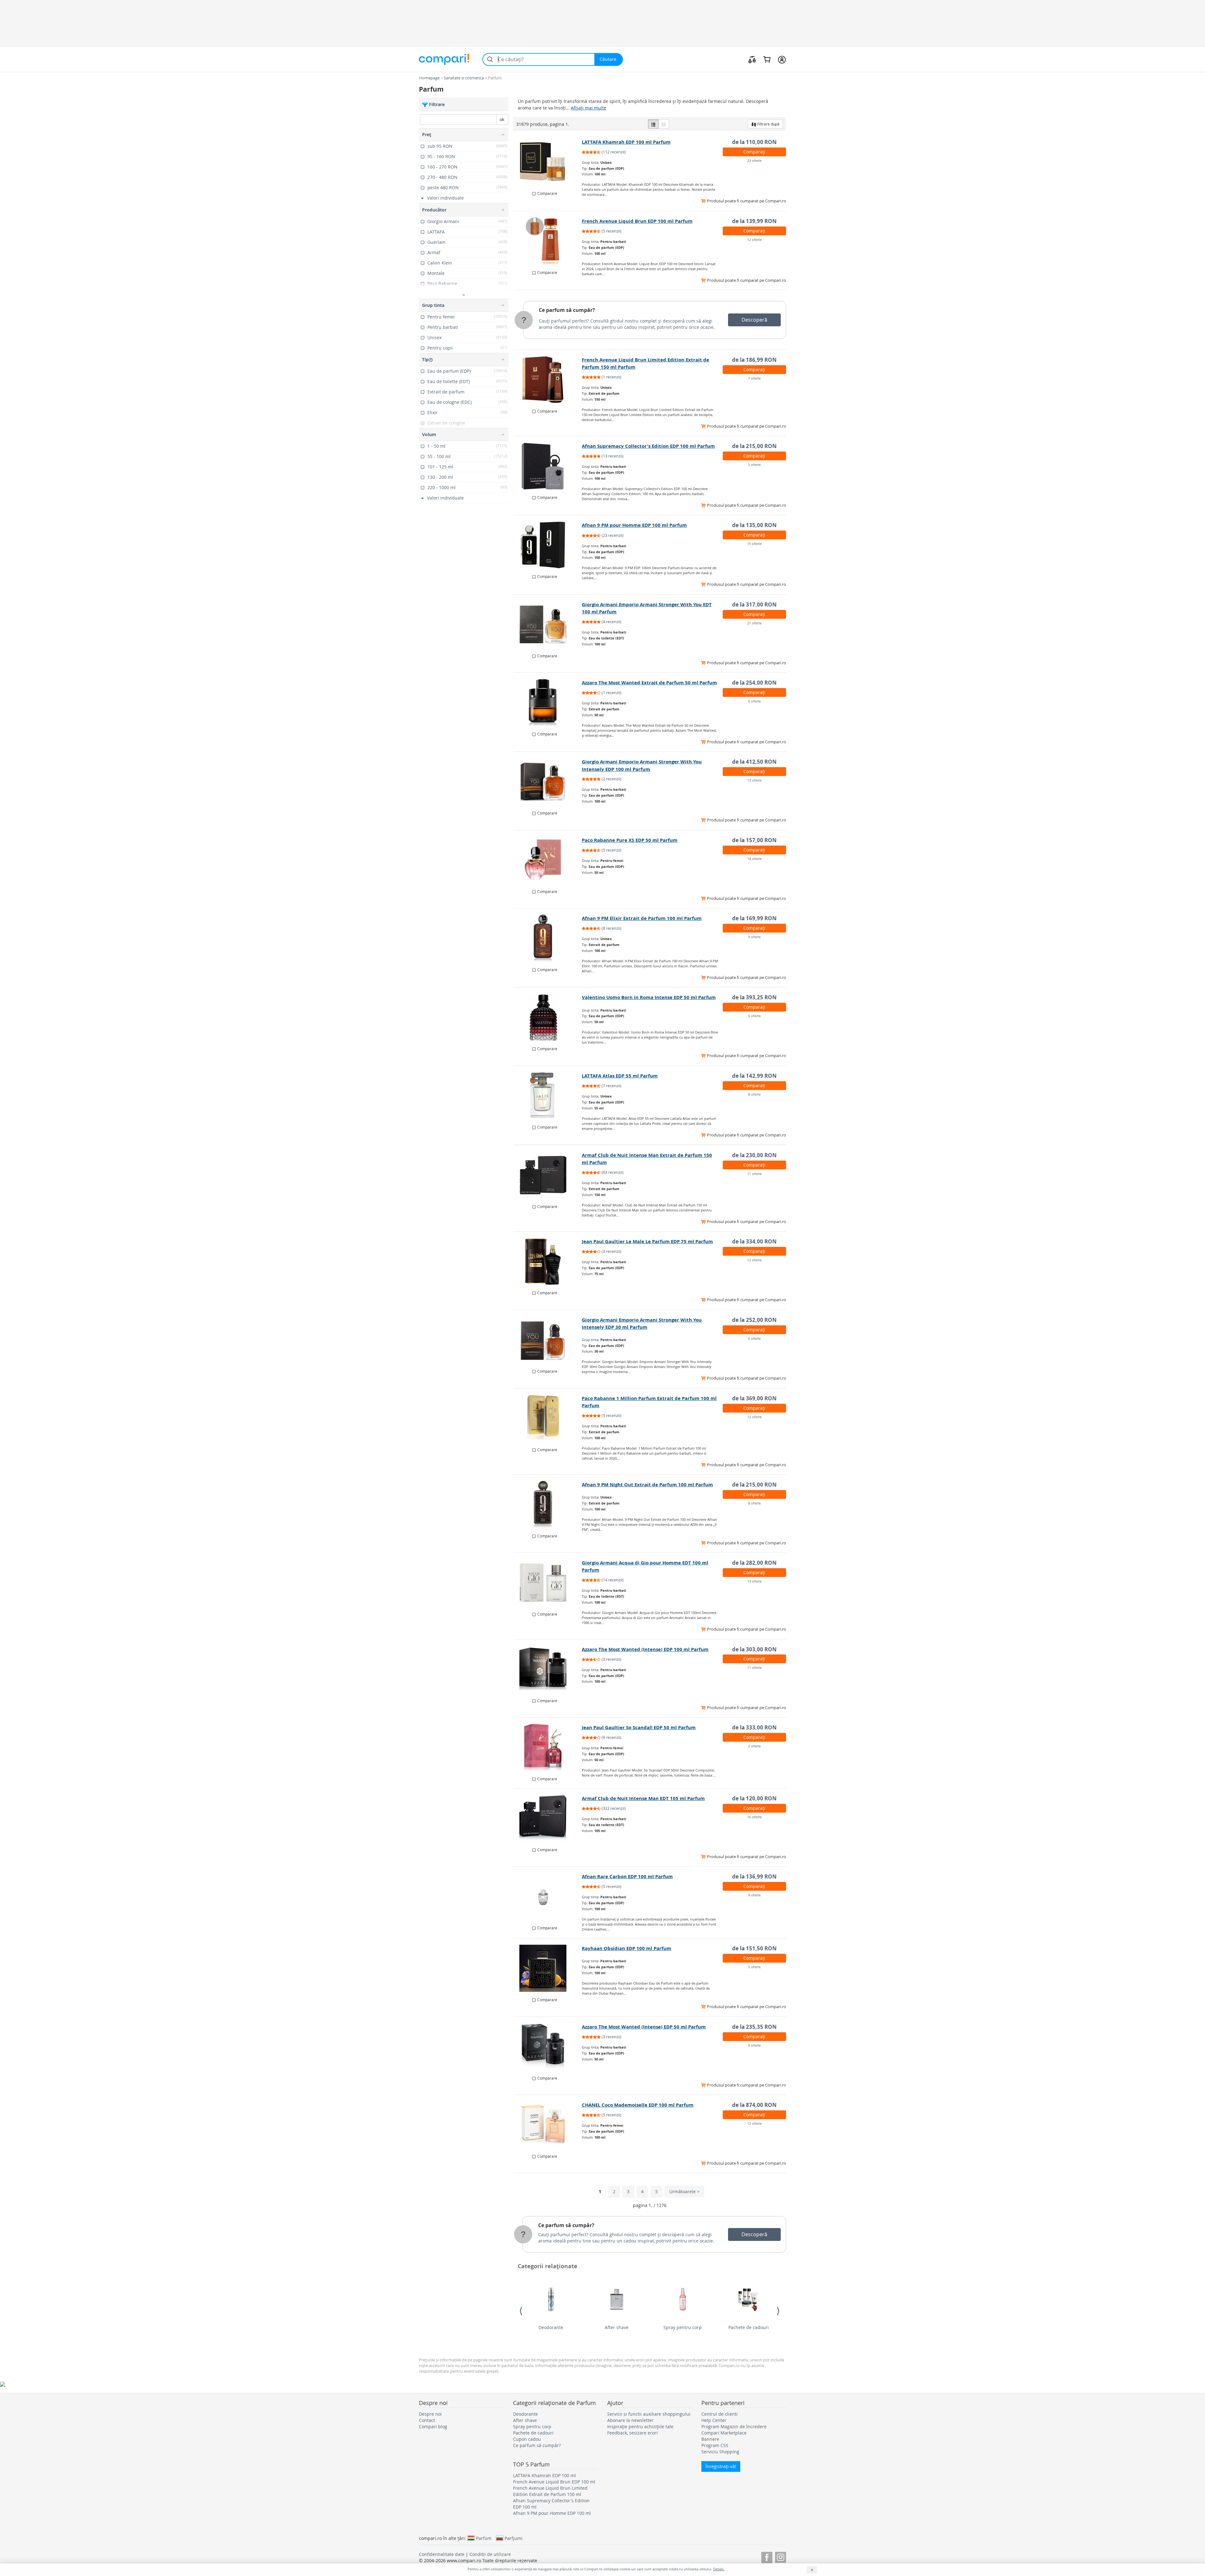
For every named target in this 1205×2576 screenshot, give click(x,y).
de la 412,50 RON (754, 762)
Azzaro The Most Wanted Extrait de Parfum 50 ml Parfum (649, 683)
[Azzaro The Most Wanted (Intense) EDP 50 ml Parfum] (548, 2047)
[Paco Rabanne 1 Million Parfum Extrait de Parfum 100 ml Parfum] (548, 1418)
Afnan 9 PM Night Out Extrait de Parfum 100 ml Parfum (647, 1485)
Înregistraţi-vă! (721, 2466)
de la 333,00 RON (754, 1727)
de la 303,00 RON (754, 1649)
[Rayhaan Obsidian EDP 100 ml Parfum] (548, 1968)
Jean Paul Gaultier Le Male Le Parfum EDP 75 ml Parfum (647, 1241)
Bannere (710, 2439)
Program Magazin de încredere (734, 2426)
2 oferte (754, 1746)
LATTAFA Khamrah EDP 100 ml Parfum (626, 142)
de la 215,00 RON (754, 446)
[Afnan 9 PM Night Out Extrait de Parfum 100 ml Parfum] (548, 1504)
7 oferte (754, 378)
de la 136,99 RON (754, 1876)
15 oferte (754, 544)
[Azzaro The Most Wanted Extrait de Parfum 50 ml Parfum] (548, 703)
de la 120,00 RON (754, 1798)
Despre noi (430, 2414)
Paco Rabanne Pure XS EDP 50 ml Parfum (630, 840)
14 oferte (754, 859)
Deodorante (551, 2327)
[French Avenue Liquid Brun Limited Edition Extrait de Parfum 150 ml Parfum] (548, 380)
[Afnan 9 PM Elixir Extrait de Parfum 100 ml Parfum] (548, 938)
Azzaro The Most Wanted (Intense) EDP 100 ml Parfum (645, 1649)
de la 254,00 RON (754, 683)
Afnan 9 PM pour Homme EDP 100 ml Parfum (634, 525)
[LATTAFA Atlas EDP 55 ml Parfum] (548, 1096)
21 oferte (754, 623)
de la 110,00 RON (754, 142)
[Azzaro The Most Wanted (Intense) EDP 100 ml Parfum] (548, 1669)
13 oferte (754, 780)
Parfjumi (514, 2538)
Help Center (714, 2420)
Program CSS (715, 2445)
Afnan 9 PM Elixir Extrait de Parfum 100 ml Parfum (642, 918)
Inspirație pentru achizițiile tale (640, 2426)
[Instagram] (781, 2556)
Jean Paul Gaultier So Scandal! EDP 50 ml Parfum (639, 1727)
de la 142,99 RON (754, 1076)
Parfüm (484, 2538)
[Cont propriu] (782, 59)
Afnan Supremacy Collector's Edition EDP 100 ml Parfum (648, 446)
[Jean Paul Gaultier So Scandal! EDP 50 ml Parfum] (548, 1747)
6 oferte (754, 701)
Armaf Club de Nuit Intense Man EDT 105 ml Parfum (643, 1798)
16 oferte (754, 1817)
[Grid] (664, 124)
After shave (617, 2327)
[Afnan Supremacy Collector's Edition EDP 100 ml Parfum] (548, 466)
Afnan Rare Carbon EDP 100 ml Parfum (627, 1876)
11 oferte (754, 1174)
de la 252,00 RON (754, 1320)
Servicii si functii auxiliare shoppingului (649, 2414)
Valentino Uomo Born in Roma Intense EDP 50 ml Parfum (649, 997)
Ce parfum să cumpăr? (567, 310)
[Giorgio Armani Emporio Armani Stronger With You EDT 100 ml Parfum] (548, 624)
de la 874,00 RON (754, 2105)
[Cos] (767, 59)
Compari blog (433, 2426)
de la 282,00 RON (754, 1563)
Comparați (754, 152)
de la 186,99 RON (754, 360)
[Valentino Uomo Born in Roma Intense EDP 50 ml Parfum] (548, 1017)
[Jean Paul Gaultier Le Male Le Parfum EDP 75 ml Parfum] (548, 1261)
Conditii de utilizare (490, 2554)
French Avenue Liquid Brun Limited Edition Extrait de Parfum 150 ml (550, 2491)
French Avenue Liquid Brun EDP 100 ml (554, 2482)
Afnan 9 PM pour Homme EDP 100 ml (552, 2513)
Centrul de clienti (720, 2414)
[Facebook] (767, 2556)
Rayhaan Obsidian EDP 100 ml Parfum (627, 1948)
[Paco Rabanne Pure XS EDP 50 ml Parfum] (548, 860)
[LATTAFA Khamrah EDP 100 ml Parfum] (548, 162)
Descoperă (754, 320)
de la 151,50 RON (754, 1948)
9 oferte (754, 937)
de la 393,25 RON (754, 997)
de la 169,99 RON (754, 918)
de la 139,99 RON (754, 221)
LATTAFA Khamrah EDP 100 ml (544, 2475)
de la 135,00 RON (754, 525)
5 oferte (754, 465)
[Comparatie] (752, 59)
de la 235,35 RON (754, 2027)
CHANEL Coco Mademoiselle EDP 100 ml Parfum (638, 2105)
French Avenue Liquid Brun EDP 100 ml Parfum (637, 221)
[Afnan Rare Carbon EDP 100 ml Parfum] (548, 1896)
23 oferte (754, 160)
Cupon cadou (527, 2439)
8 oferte (754, 1094)
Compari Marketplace (724, 2433)
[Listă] (653, 124)
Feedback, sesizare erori (632, 2433)
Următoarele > (684, 2191)
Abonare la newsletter (630, 2420)
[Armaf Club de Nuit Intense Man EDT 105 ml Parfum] (548, 1818)
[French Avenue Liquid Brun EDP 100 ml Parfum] (548, 241)
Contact (427, 2420)
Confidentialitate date (442, 2554)
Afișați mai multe (589, 108)
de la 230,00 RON (754, 1155)
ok (502, 119)
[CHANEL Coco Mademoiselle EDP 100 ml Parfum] (548, 2125)
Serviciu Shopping (720, 2452)
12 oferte (754, 240)
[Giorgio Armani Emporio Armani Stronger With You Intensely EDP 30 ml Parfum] (548, 1340)
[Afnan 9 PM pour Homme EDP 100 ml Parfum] (548, 545)
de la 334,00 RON (754, 1241)
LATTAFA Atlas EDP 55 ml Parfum (620, 1076)
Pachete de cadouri (749, 2327)
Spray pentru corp (683, 2327)
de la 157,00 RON (754, 840)
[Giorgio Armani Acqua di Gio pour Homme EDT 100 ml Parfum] (548, 1583)
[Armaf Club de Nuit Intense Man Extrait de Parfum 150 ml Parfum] (548, 1175)
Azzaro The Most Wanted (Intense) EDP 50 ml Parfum (644, 2027)
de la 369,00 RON (754, 1398)
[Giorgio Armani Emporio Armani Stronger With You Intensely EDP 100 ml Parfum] (548, 782)
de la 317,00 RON (754, 604)
